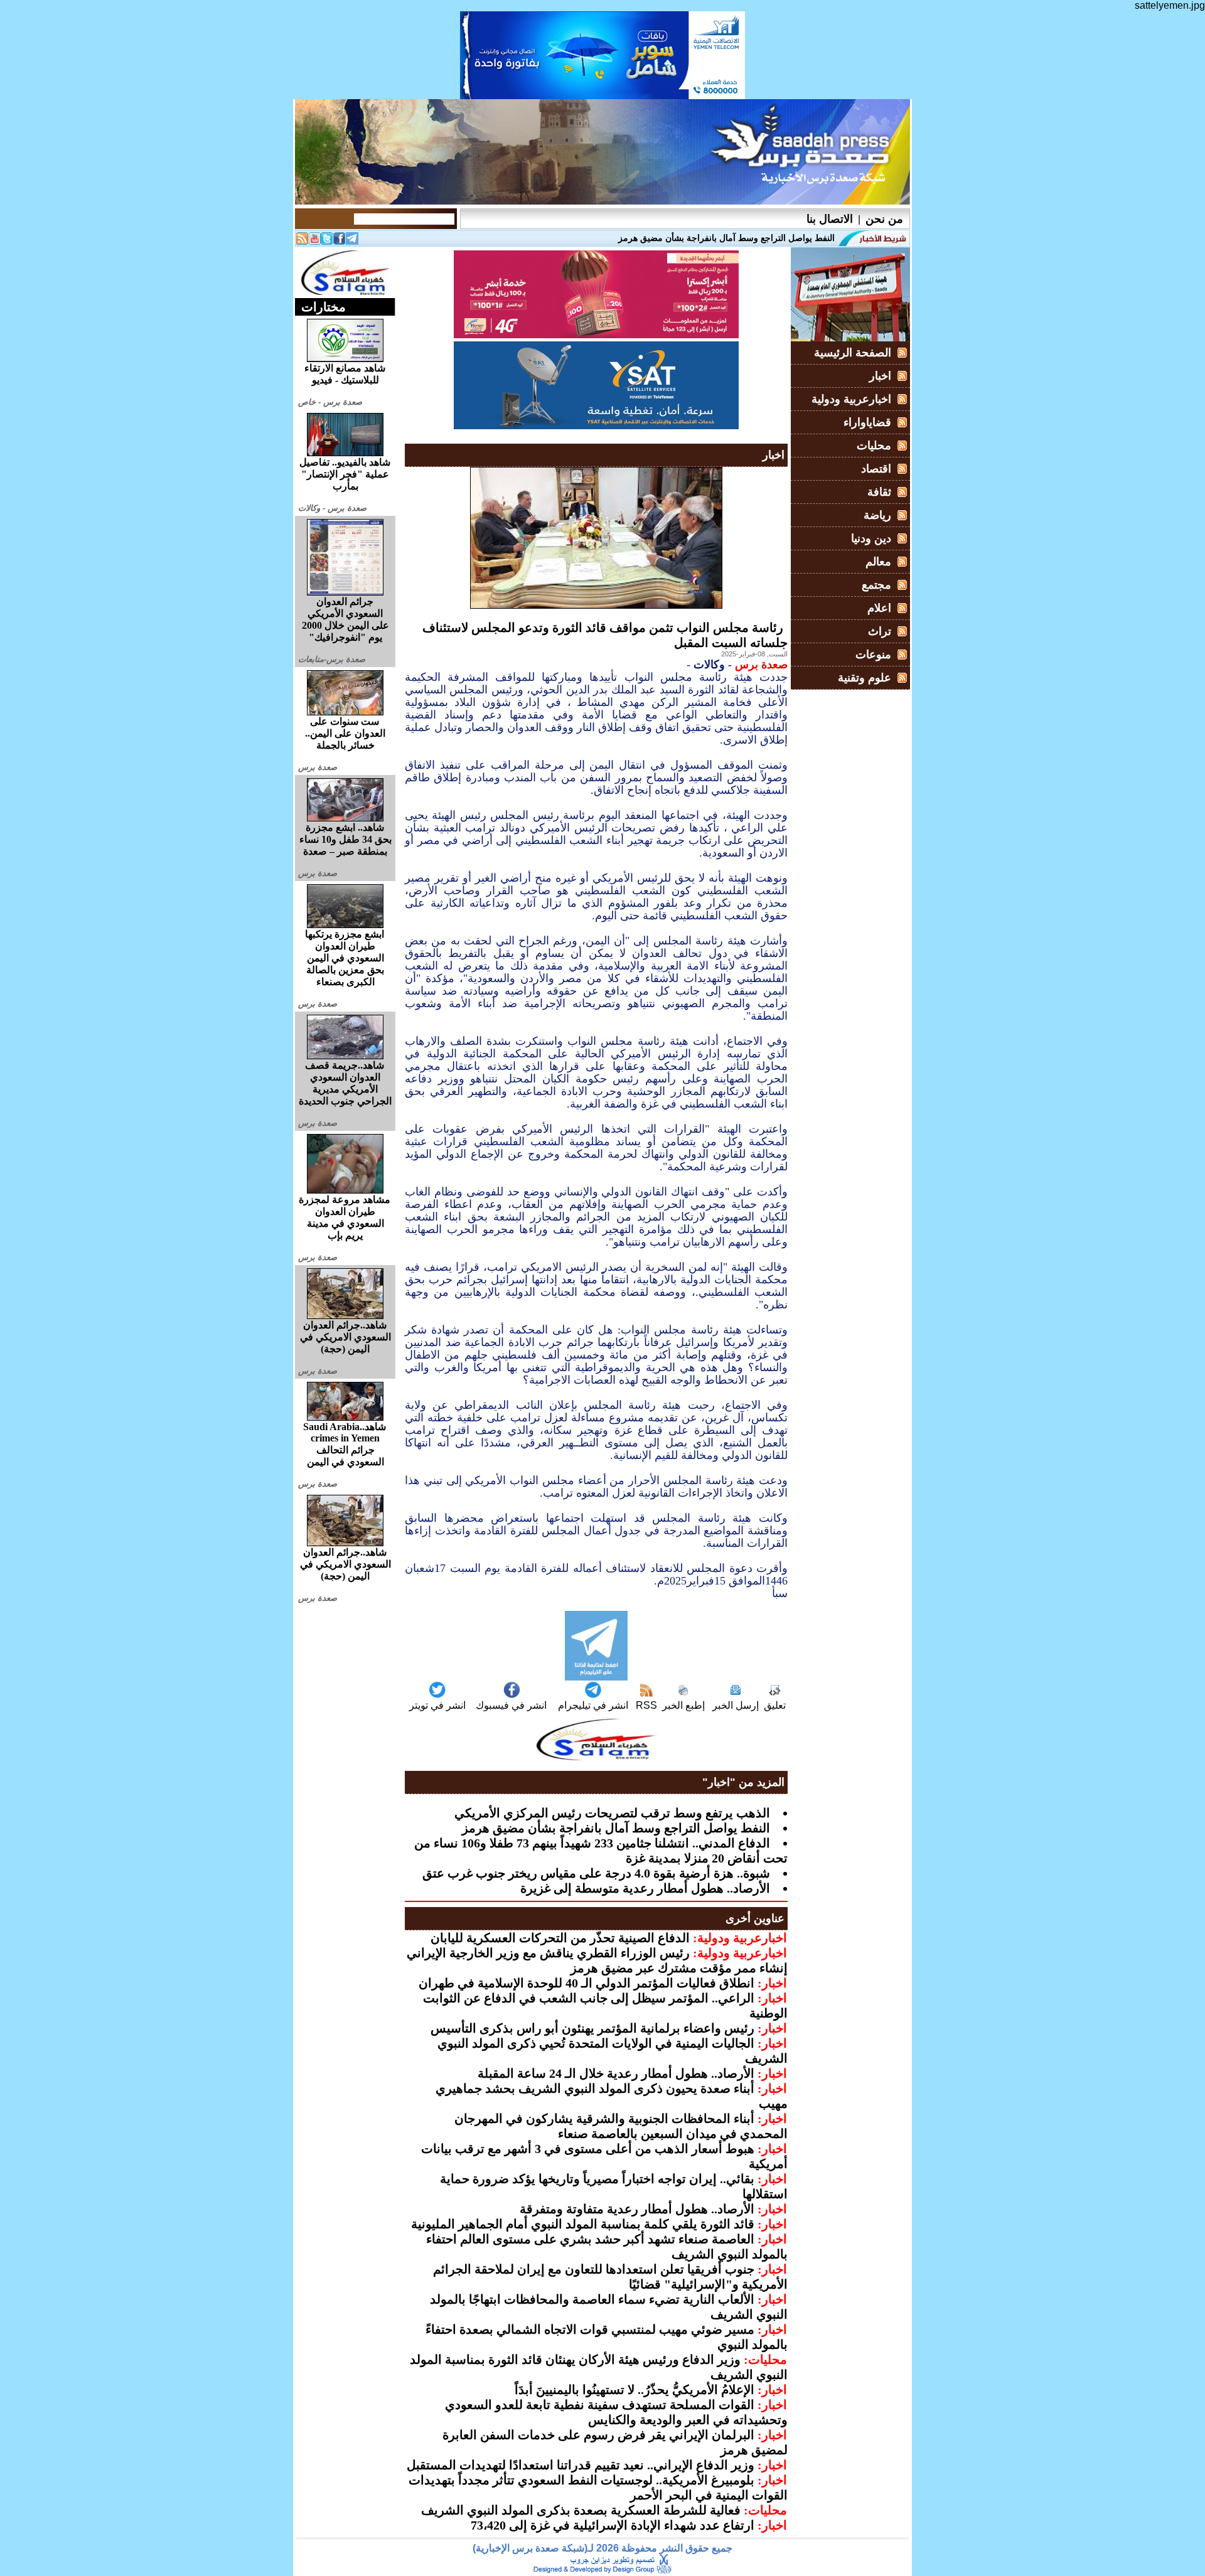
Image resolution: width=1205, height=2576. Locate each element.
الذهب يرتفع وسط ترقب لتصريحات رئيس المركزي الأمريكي (612, 1813)
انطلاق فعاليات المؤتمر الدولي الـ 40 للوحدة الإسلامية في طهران (586, 1983)
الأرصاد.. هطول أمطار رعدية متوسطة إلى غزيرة (645, 1888)
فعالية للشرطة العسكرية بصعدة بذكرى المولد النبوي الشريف (581, 2510)
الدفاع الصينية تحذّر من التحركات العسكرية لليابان (560, 1938)
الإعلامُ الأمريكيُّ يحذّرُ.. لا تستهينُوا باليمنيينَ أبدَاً (635, 2390)
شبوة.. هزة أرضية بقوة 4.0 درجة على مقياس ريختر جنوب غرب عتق (596, 1873)
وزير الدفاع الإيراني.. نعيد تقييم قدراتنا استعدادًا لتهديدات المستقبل (581, 2465)
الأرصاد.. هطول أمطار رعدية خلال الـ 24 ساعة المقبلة (616, 2073)
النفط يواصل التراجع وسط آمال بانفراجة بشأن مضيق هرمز (616, 1828)
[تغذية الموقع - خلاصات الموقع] (302, 241)
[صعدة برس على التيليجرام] (352, 241)
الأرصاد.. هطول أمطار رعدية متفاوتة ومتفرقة (637, 2209)
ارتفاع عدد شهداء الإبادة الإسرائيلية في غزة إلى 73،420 (613, 2525)
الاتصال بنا (830, 219)
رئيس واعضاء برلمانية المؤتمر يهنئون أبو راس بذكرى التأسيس (592, 2028)
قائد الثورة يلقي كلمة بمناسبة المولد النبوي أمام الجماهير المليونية (583, 2224)
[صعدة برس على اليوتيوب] (314, 241)
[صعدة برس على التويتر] (327, 241)
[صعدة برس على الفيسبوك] (340, 241)
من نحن (884, 219)
